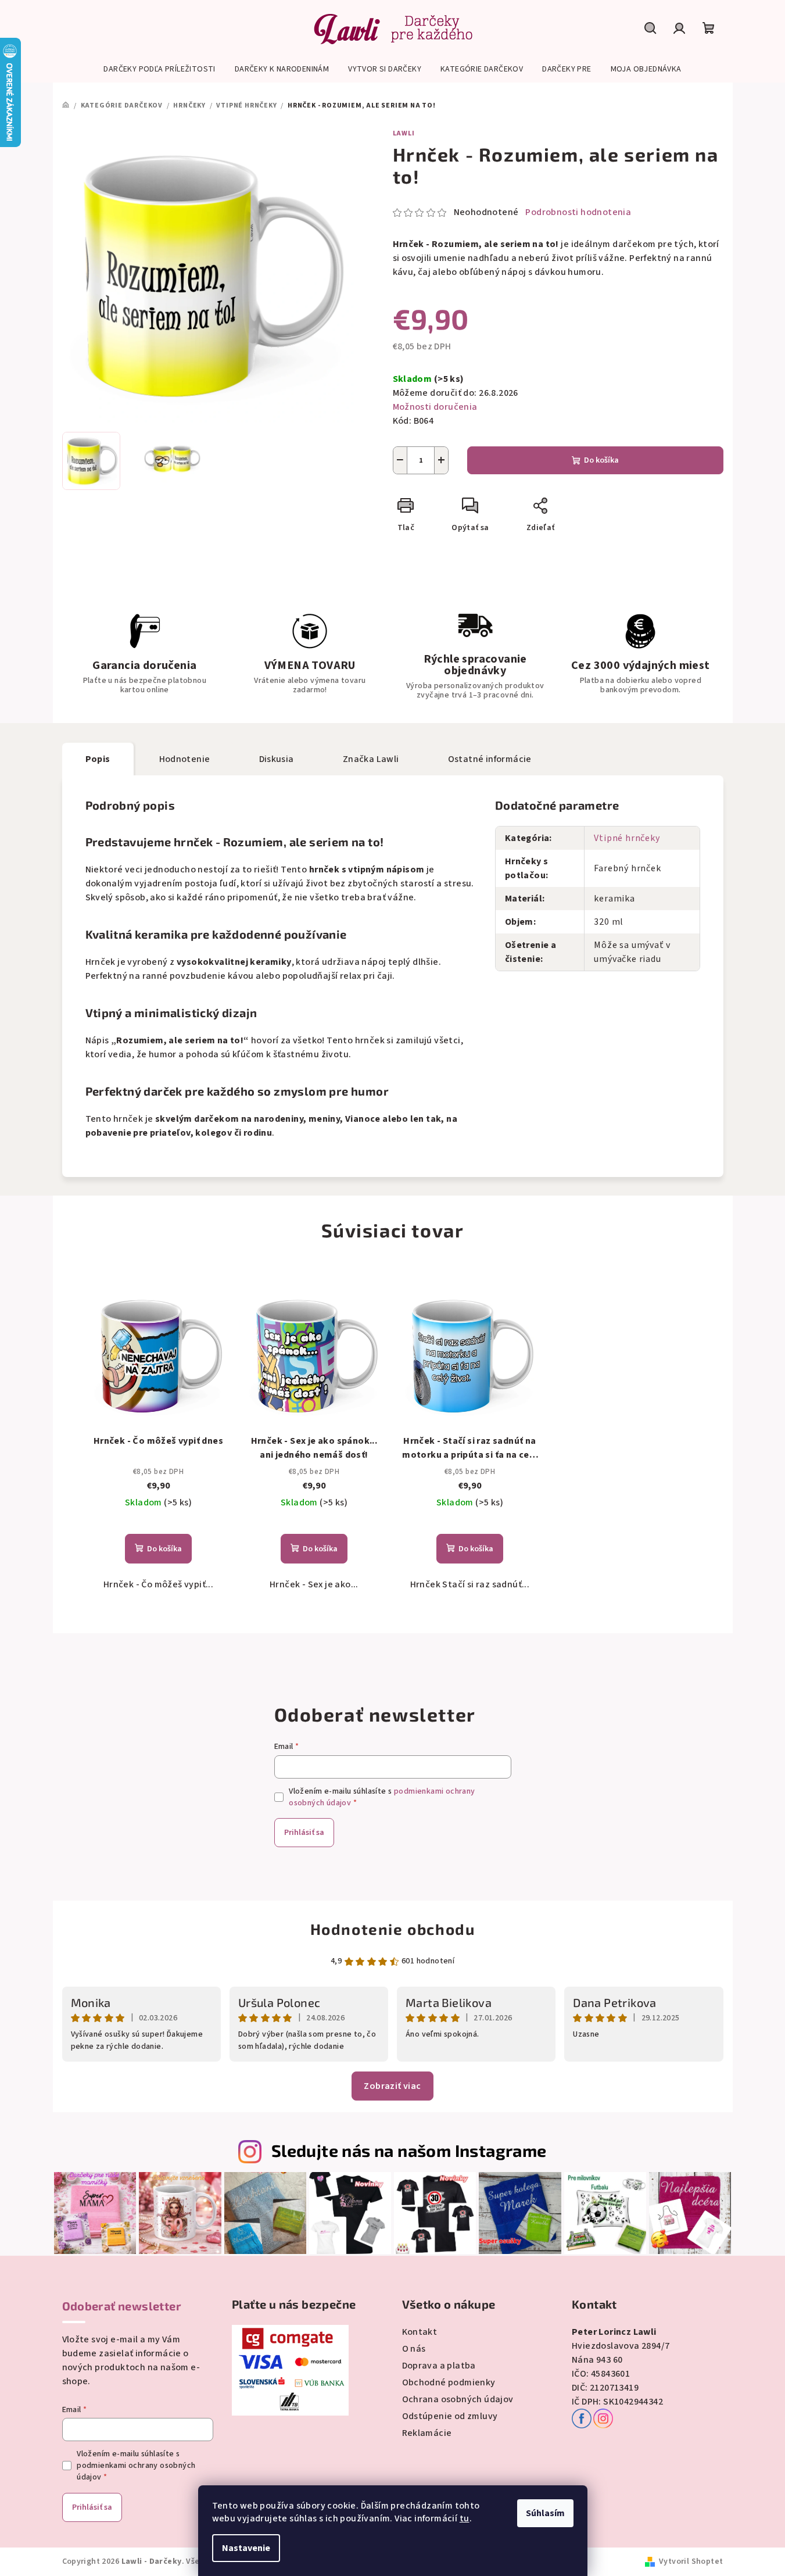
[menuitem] (159, 69)
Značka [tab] (371, 759)
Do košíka (601, 460)
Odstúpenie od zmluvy (450, 2416)
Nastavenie (246, 2548)
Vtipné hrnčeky (627, 838)
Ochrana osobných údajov (458, 2399)
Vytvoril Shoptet (691, 2561)
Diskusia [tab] (277, 759)
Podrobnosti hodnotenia (578, 212)
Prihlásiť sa (304, 1833)
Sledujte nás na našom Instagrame (409, 2150)
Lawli (404, 133)
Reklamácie (427, 2433)
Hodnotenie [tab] (185, 759)
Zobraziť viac (392, 2086)
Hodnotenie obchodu (393, 1929)
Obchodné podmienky (449, 2382)
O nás (414, 2349)
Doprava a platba (439, 2366)
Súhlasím (545, 2513)
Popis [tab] (98, 759)
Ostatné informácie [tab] (490, 759)
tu (465, 2518)
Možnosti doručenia (435, 407)
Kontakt (420, 2332)
